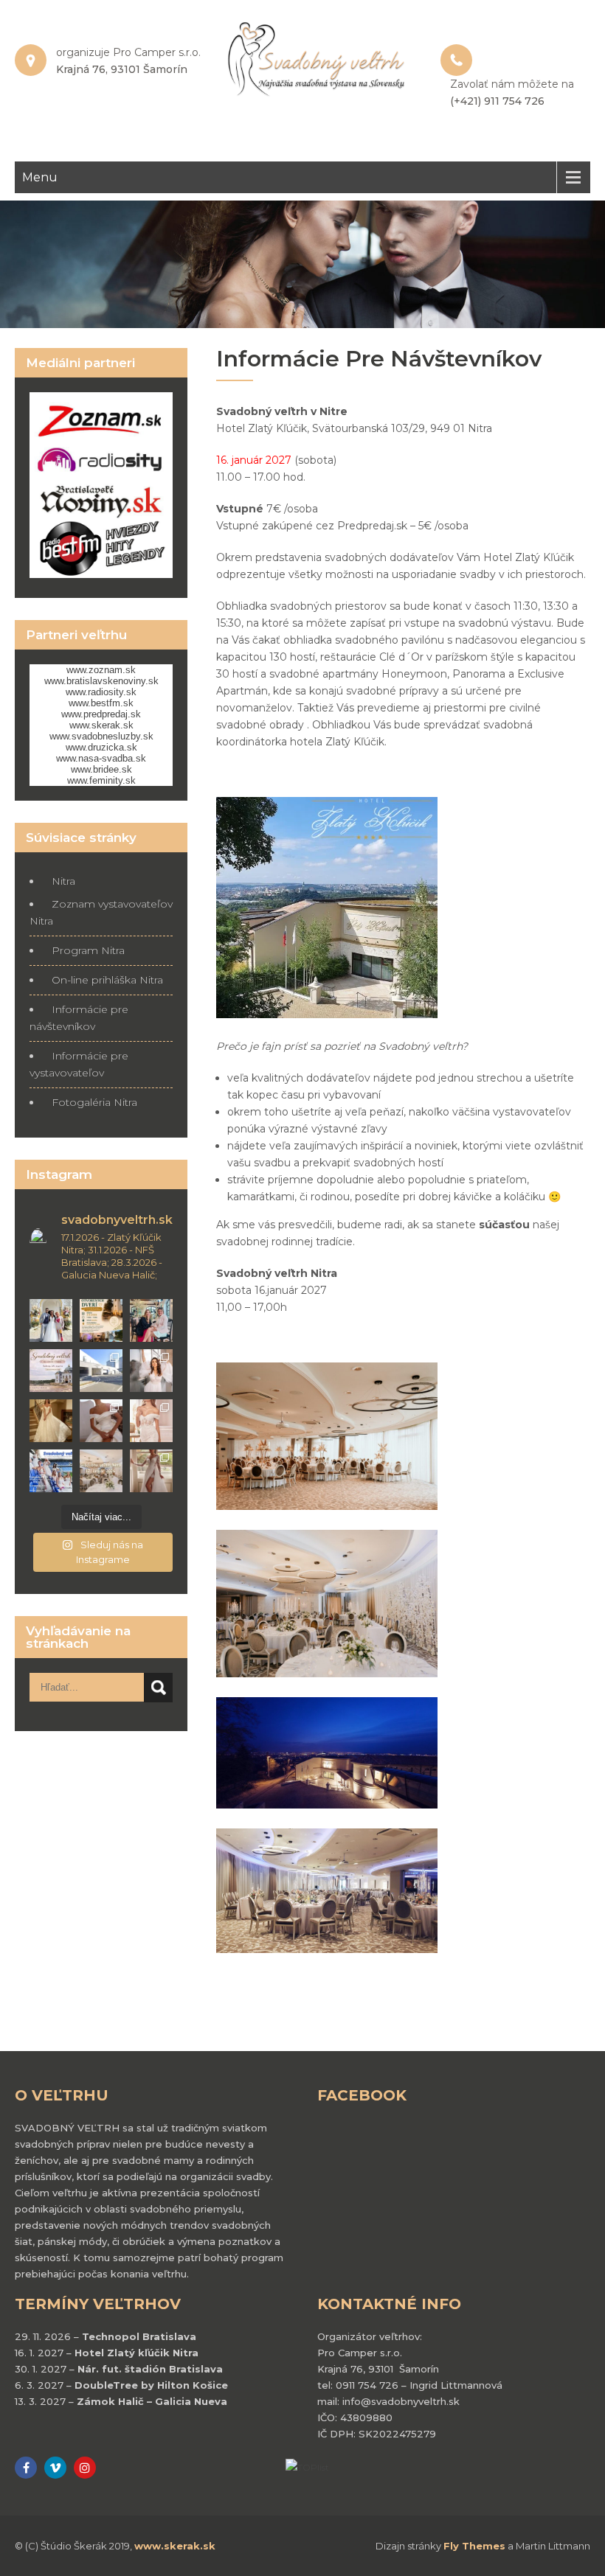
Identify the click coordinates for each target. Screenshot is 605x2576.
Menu (40, 177)
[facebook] (26, 2468)
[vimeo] (55, 2468)
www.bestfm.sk (101, 703)
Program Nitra (88, 950)
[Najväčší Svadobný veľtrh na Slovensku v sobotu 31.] (51, 1471)
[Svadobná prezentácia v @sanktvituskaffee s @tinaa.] (51, 1320)
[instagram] (85, 2468)
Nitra (63, 881)
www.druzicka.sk (101, 747)
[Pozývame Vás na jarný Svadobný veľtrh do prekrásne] (51, 1371)
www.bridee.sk (101, 769)
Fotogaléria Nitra (94, 1102)
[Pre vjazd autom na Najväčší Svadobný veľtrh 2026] (101, 1371)
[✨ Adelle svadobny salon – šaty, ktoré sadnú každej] (151, 1371)
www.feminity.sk (101, 780)
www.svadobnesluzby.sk (101, 736)
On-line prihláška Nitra (107, 980)
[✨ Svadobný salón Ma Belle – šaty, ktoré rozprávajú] (101, 1421)
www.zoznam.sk (101, 670)
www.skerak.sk (101, 725)
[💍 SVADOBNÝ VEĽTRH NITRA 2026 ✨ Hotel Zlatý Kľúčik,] (101, 1471)
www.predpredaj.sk (101, 714)
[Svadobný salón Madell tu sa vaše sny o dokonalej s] (151, 1471)
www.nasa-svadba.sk (101, 758)
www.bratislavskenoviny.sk (101, 681)
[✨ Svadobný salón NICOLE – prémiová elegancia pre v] (51, 1421)
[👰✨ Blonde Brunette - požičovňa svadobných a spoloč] (151, 1421)
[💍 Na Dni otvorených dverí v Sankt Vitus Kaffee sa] (101, 1320)
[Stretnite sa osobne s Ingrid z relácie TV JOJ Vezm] (151, 1320)
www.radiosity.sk (101, 692)
